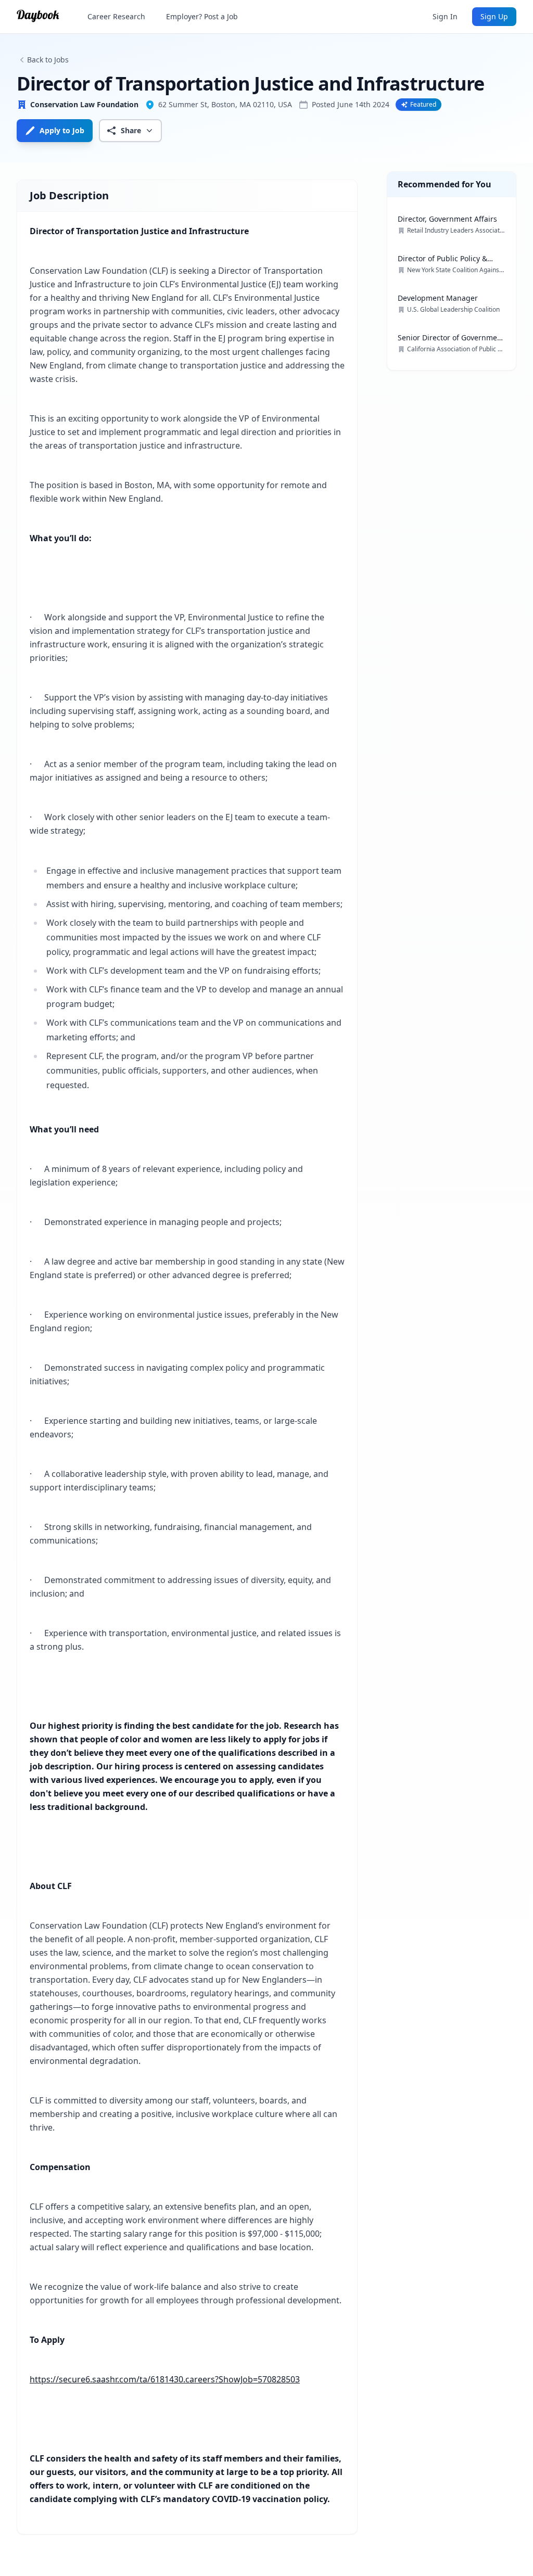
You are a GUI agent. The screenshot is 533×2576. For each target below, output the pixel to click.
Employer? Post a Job (202, 16)
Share (131, 130)
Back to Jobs (48, 60)
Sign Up (494, 16)
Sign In (445, 16)
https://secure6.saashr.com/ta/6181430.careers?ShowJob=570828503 (165, 2379)
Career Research (116, 16)
